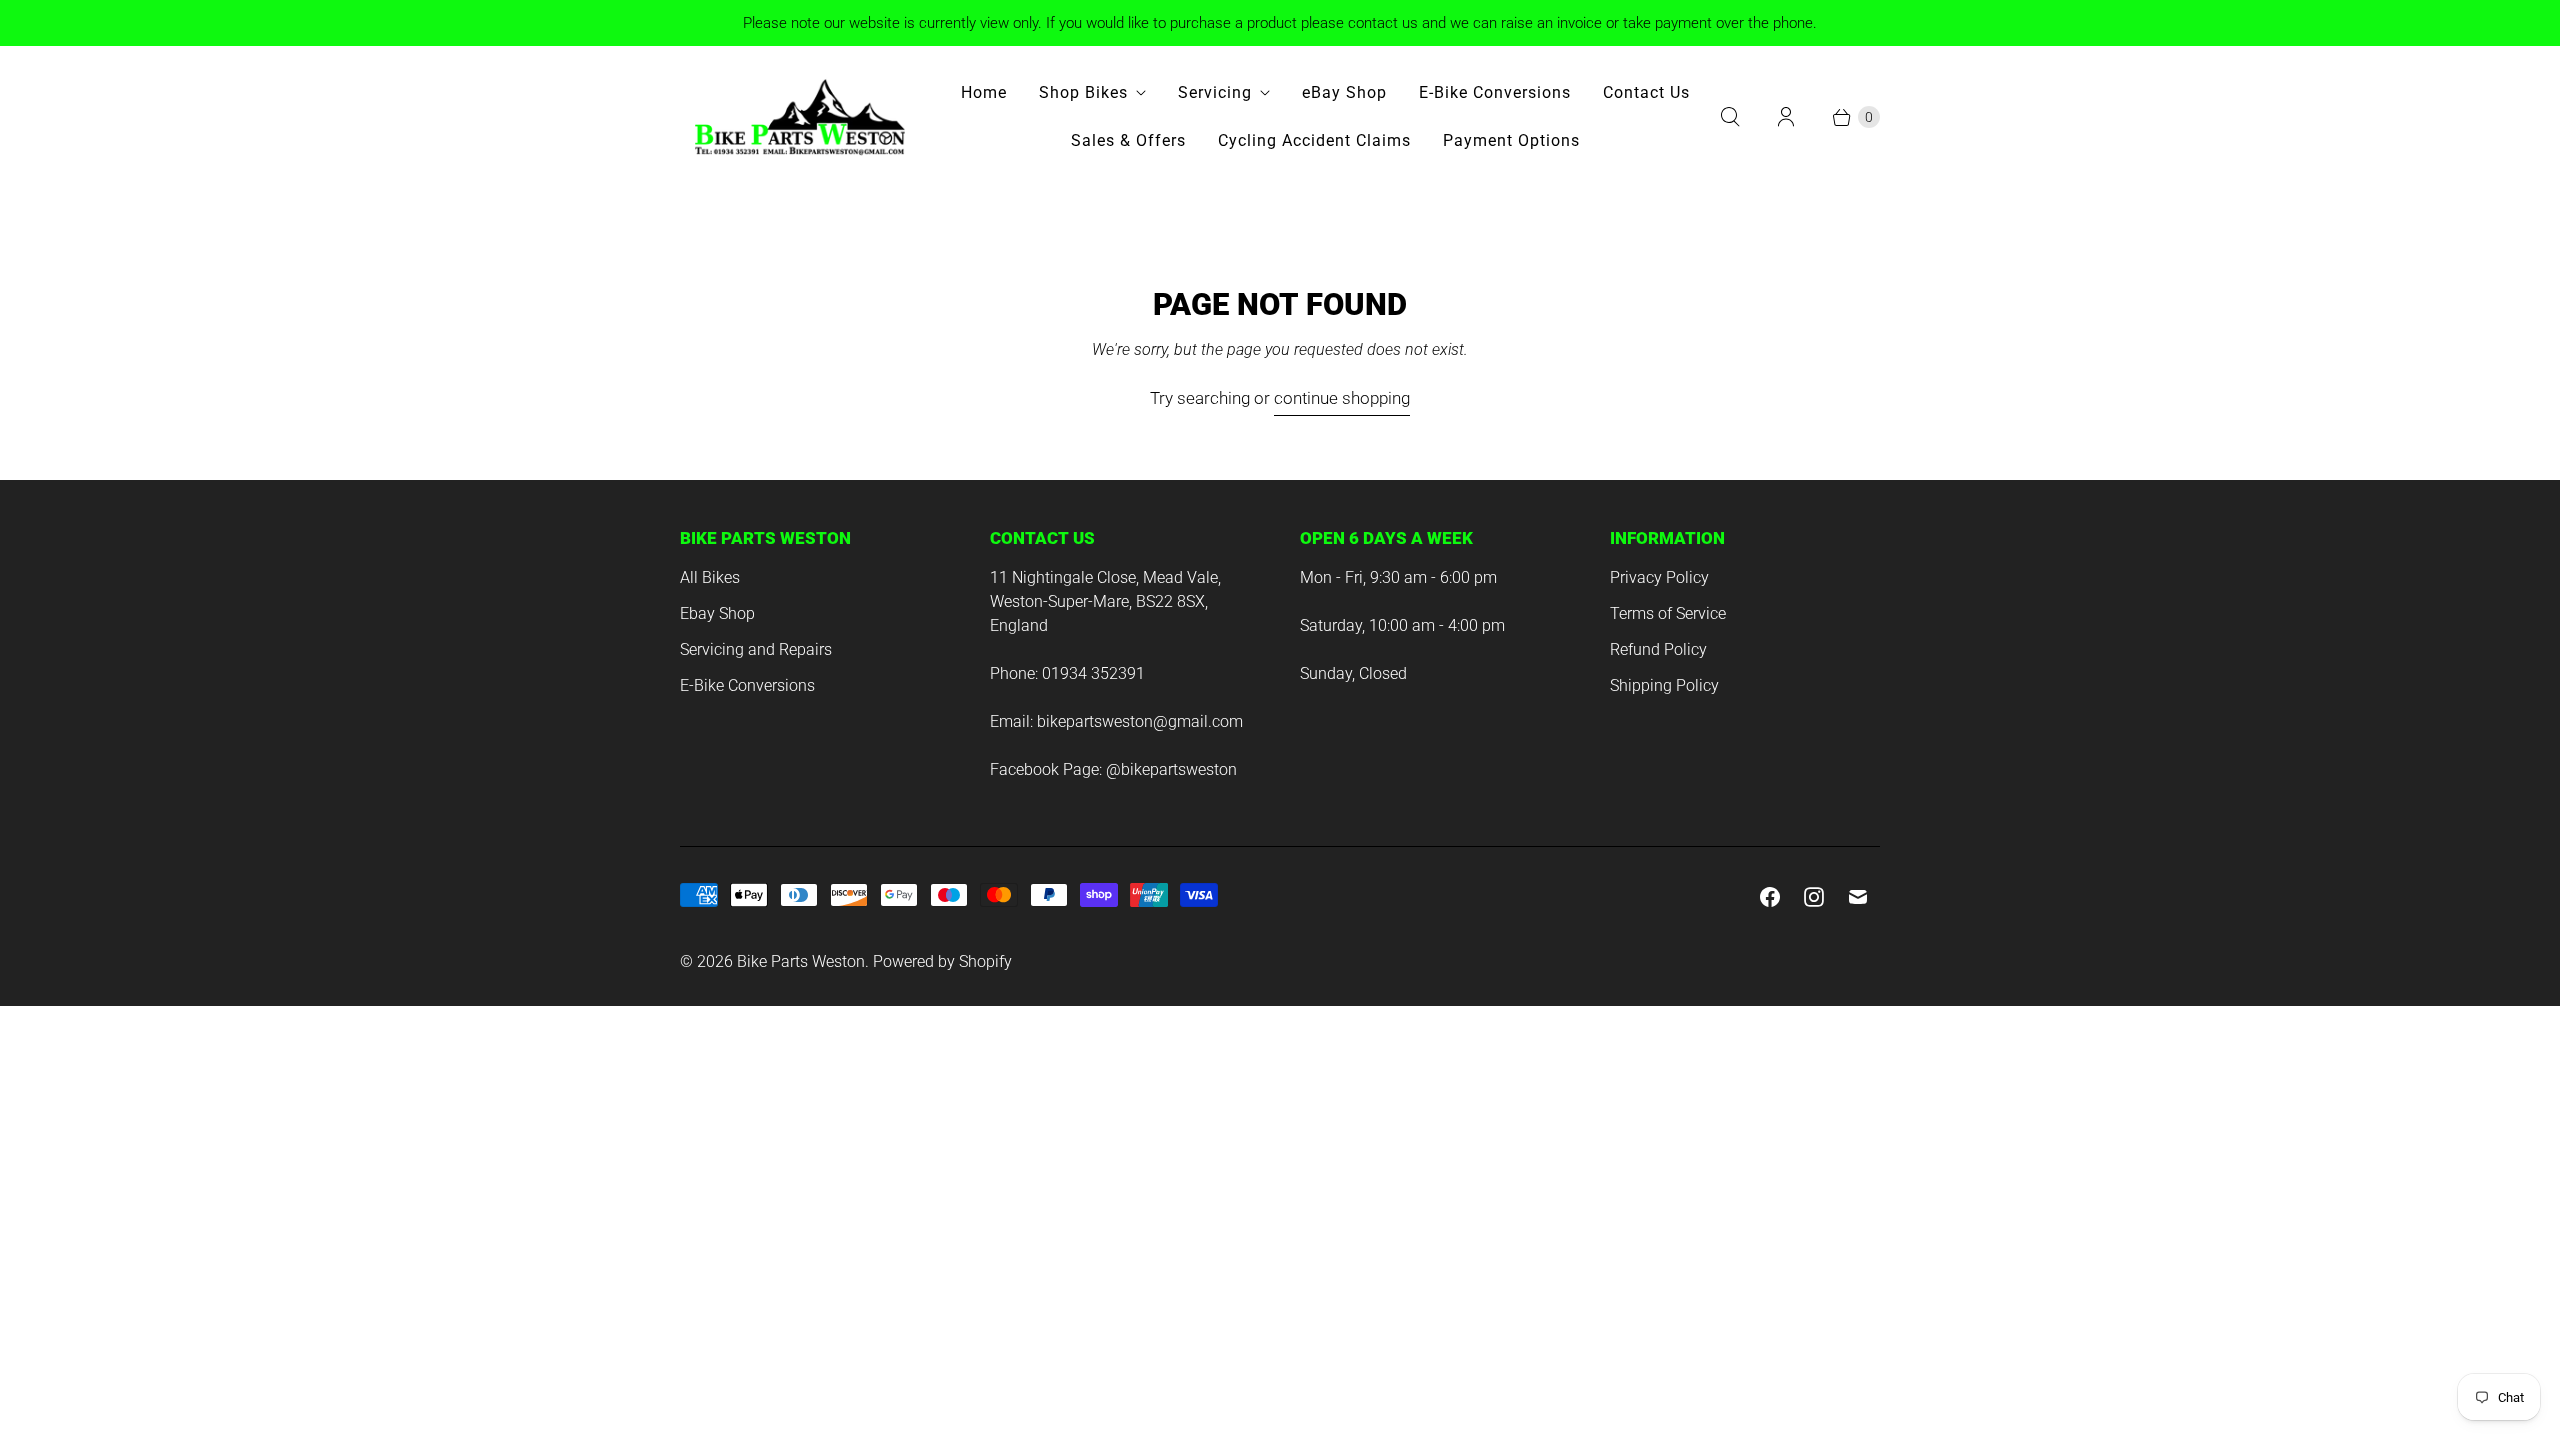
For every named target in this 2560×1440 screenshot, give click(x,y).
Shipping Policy (1664, 685)
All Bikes (710, 577)
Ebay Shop (717, 613)
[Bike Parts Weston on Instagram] (1814, 897)
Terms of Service (1668, 613)
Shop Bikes (1083, 92)
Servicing (1215, 92)
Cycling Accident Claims (1314, 140)
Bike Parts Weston (801, 961)
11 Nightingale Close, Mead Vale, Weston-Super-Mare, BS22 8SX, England (1105, 601)
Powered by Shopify (942, 961)
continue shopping (1342, 398)
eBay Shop (1344, 92)
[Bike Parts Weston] (800, 117)
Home (984, 92)
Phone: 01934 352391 (1067, 673)
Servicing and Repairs (756, 649)
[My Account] (1786, 117)
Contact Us (1646, 92)
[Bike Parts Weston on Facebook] (1770, 897)
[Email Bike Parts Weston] (1858, 897)
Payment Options (1511, 140)
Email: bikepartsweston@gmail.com (1116, 721)
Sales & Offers (1128, 140)
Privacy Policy (1659, 577)
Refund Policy (1658, 649)
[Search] (1730, 117)
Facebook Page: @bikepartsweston (1113, 769)
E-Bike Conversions (1495, 92)
